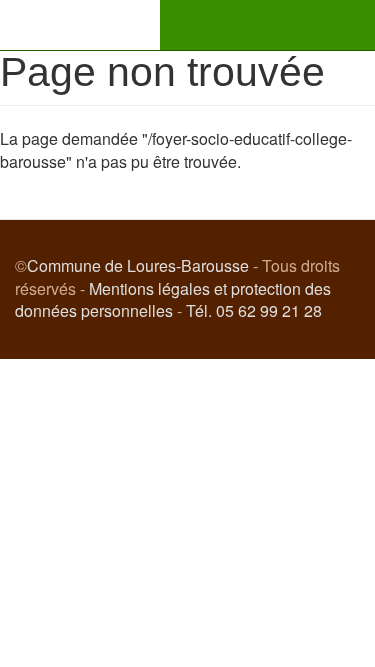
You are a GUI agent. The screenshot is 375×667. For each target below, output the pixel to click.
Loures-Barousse (80, 25)
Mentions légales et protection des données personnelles (173, 300)
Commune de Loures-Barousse (138, 265)
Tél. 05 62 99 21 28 (254, 310)
